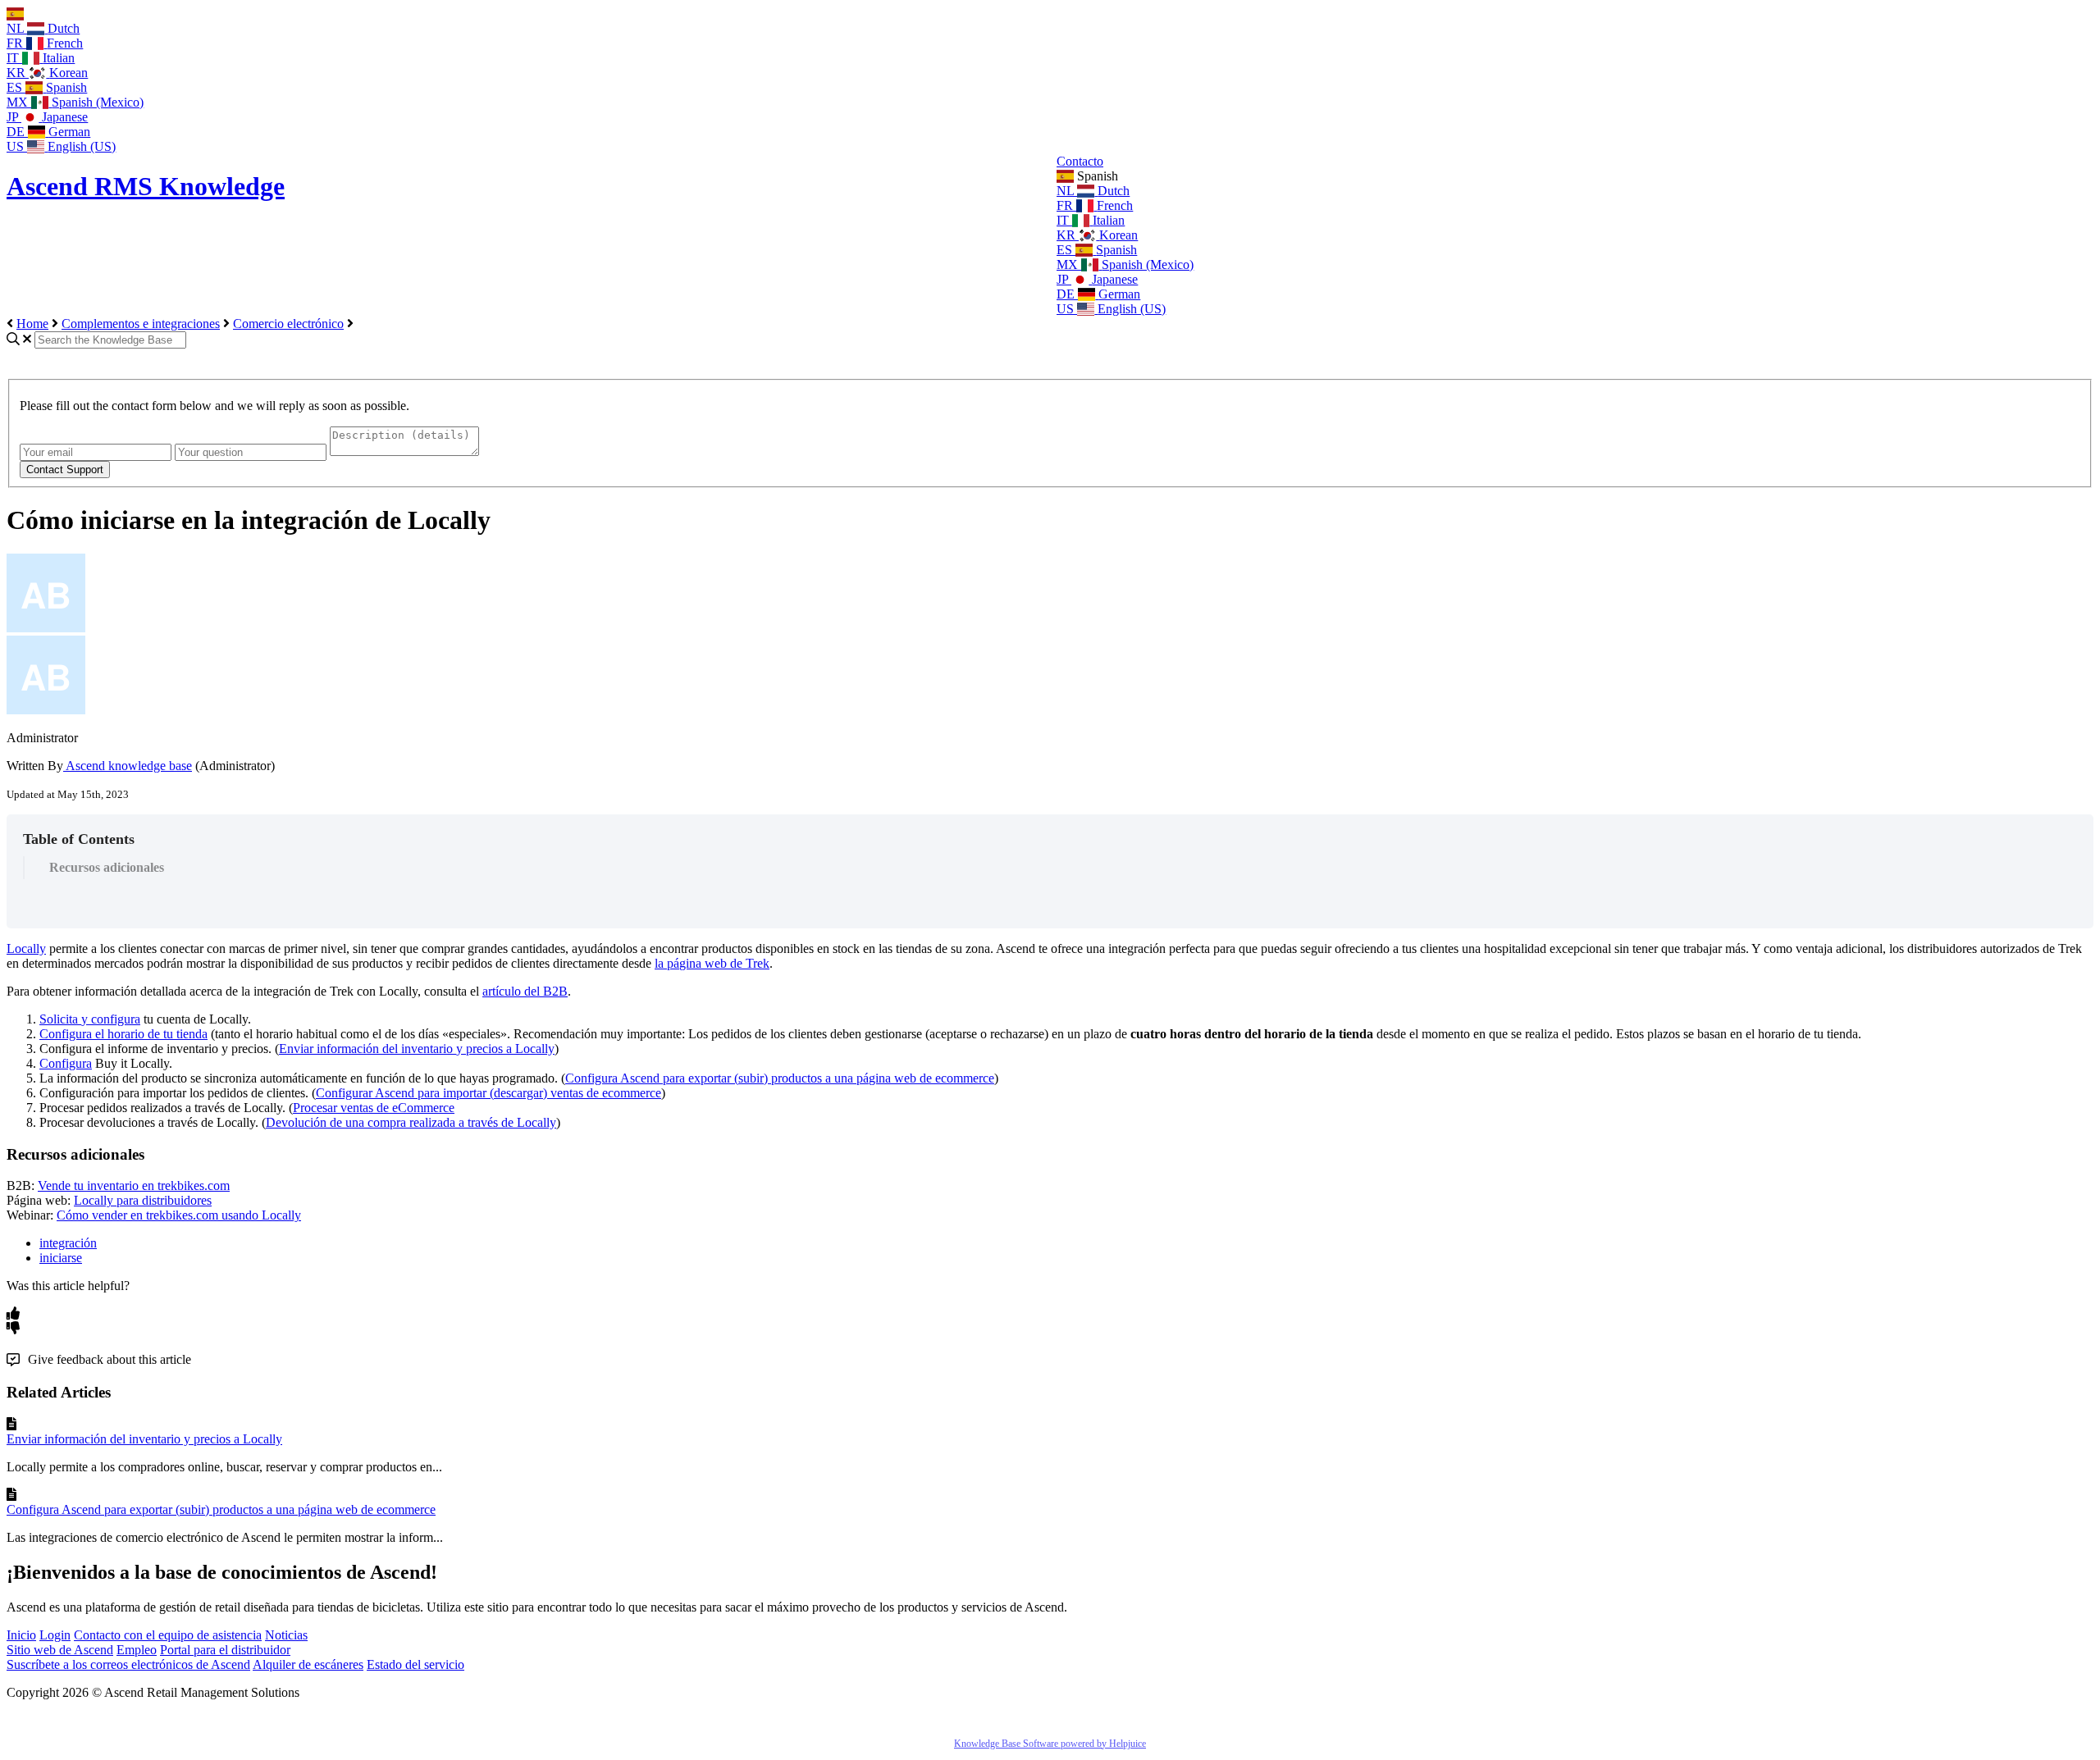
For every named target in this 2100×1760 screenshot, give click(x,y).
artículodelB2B (525, 991)
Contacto (1080, 161)
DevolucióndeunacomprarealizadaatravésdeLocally (411, 1122)
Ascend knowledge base (128, 766)
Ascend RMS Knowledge (146, 186)
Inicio (21, 1635)
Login (55, 1635)
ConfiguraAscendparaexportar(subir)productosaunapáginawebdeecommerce (780, 1078)
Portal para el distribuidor (225, 1650)
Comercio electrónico (288, 324)
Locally (26, 948)
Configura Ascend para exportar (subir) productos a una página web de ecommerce (221, 1509)
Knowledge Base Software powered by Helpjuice (1050, 1744)
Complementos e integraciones (141, 324)
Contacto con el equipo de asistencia (168, 1635)
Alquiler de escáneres (308, 1664)
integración (68, 1243)
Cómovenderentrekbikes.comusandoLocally (179, 1215)
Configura (66, 1063)
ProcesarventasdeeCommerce (374, 1108)
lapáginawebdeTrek (712, 963)
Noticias (286, 1635)
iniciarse (61, 1258)
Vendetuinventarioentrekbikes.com (134, 1185)
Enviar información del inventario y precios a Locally (144, 1439)
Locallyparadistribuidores (143, 1200)
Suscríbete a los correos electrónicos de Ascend (128, 1664)
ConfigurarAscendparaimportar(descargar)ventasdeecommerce (488, 1093)
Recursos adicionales (107, 867)
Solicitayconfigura (90, 1019)
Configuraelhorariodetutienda (123, 1034)
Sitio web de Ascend (60, 1650)
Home (32, 324)
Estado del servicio (415, 1664)
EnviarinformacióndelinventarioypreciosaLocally (417, 1049)
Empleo (137, 1650)
